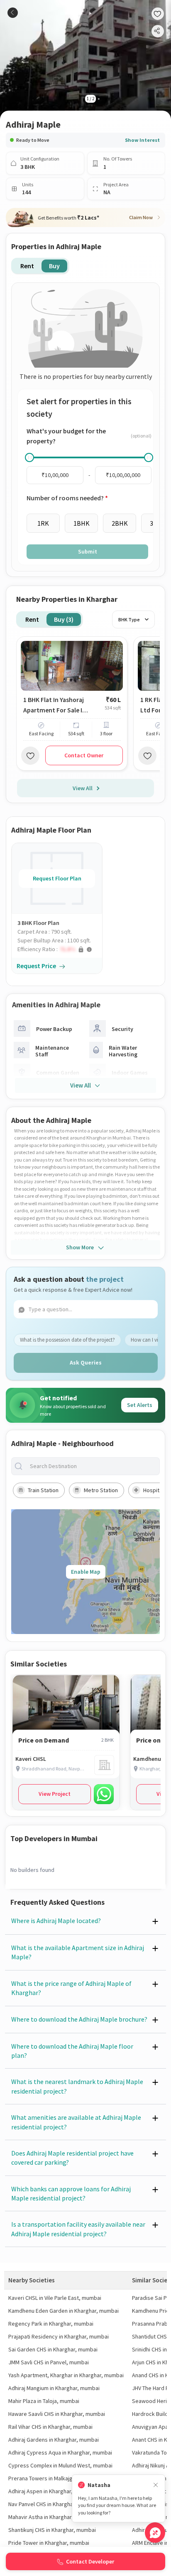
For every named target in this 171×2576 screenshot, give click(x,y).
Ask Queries (86, 1362)
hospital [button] (153, 1490)
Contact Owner (84, 755)
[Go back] (13, 13)
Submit (88, 551)
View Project (55, 1794)
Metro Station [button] (101, 1490)
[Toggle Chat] (155, 2533)
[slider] (29, 457)
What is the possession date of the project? (67, 1340)
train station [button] (43, 1490)
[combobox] (92, 1466)
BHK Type (129, 619)
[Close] (156, 2485)
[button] (60, 949)
